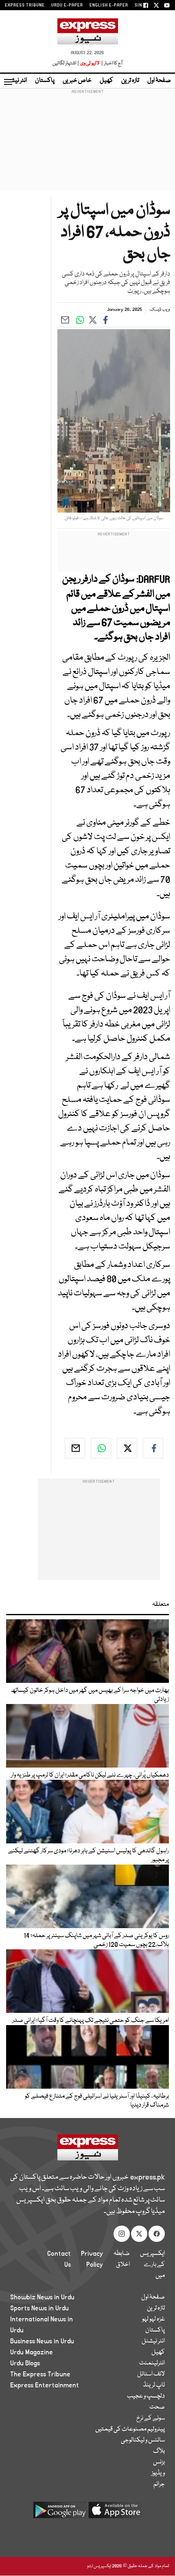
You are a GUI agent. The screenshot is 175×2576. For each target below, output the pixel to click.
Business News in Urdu (42, 2341)
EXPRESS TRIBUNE (25, 5)
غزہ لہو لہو (153, 2319)
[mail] (75, 1448)
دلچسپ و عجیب (146, 2396)
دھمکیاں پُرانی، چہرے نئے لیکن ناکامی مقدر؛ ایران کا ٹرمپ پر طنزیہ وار (90, 1775)
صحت (157, 2407)
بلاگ (159, 2451)
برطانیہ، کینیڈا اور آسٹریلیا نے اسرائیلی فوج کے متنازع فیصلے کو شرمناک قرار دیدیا (97, 2101)
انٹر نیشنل (153, 2341)
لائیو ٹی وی (90, 63)
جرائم (159, 2484)
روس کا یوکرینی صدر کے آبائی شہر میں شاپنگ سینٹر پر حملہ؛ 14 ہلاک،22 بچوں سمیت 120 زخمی (96, 1940)
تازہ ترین (130, 81)
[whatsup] (101, 1448)
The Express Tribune (40, 2374)
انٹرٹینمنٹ (152, 2363)
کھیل (106, 81)
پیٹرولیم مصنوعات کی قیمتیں (130, 2429)
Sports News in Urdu (39, 2308)
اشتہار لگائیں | (66, 63)
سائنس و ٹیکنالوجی (143, 2440)
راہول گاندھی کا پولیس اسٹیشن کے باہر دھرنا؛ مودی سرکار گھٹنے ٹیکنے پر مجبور (89, 1856)
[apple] (115, 2513)
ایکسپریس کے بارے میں (152, 2265)
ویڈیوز (158, 2473)
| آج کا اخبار (111, 63)
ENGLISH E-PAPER (109, 5)
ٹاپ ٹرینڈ (154, 2385)
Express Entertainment (45, 2385)
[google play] (60, 2513)
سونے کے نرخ (151, 2418)
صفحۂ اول (159, 81)
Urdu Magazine (32, 2352)
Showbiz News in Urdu (42, 2297)
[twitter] (127, 1448)
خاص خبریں (77, 81)
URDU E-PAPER (67, 5)
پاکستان (45, 81)
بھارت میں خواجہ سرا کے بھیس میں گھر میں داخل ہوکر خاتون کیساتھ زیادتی (90, 1695)
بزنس (159, 2462)
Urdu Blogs (25, 2363)
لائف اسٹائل (151, 2374)
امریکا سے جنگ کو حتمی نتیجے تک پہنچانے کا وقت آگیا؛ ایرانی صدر (91, 2021)
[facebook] (153, 1448)
